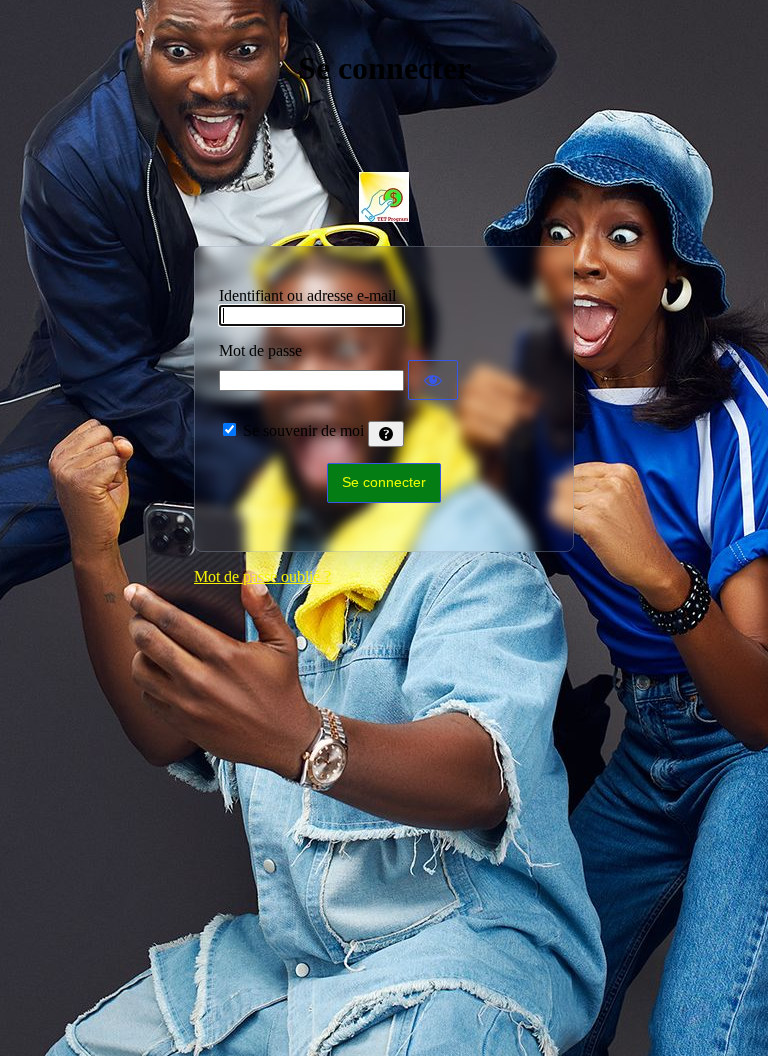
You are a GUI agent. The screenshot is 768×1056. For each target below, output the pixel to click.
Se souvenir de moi (303, 430)
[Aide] (386, 434)
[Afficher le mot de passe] (433, 380)
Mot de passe (260, 350)
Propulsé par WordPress (384, 197)
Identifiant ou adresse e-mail (307, 295)
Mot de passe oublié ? (262, 576)
